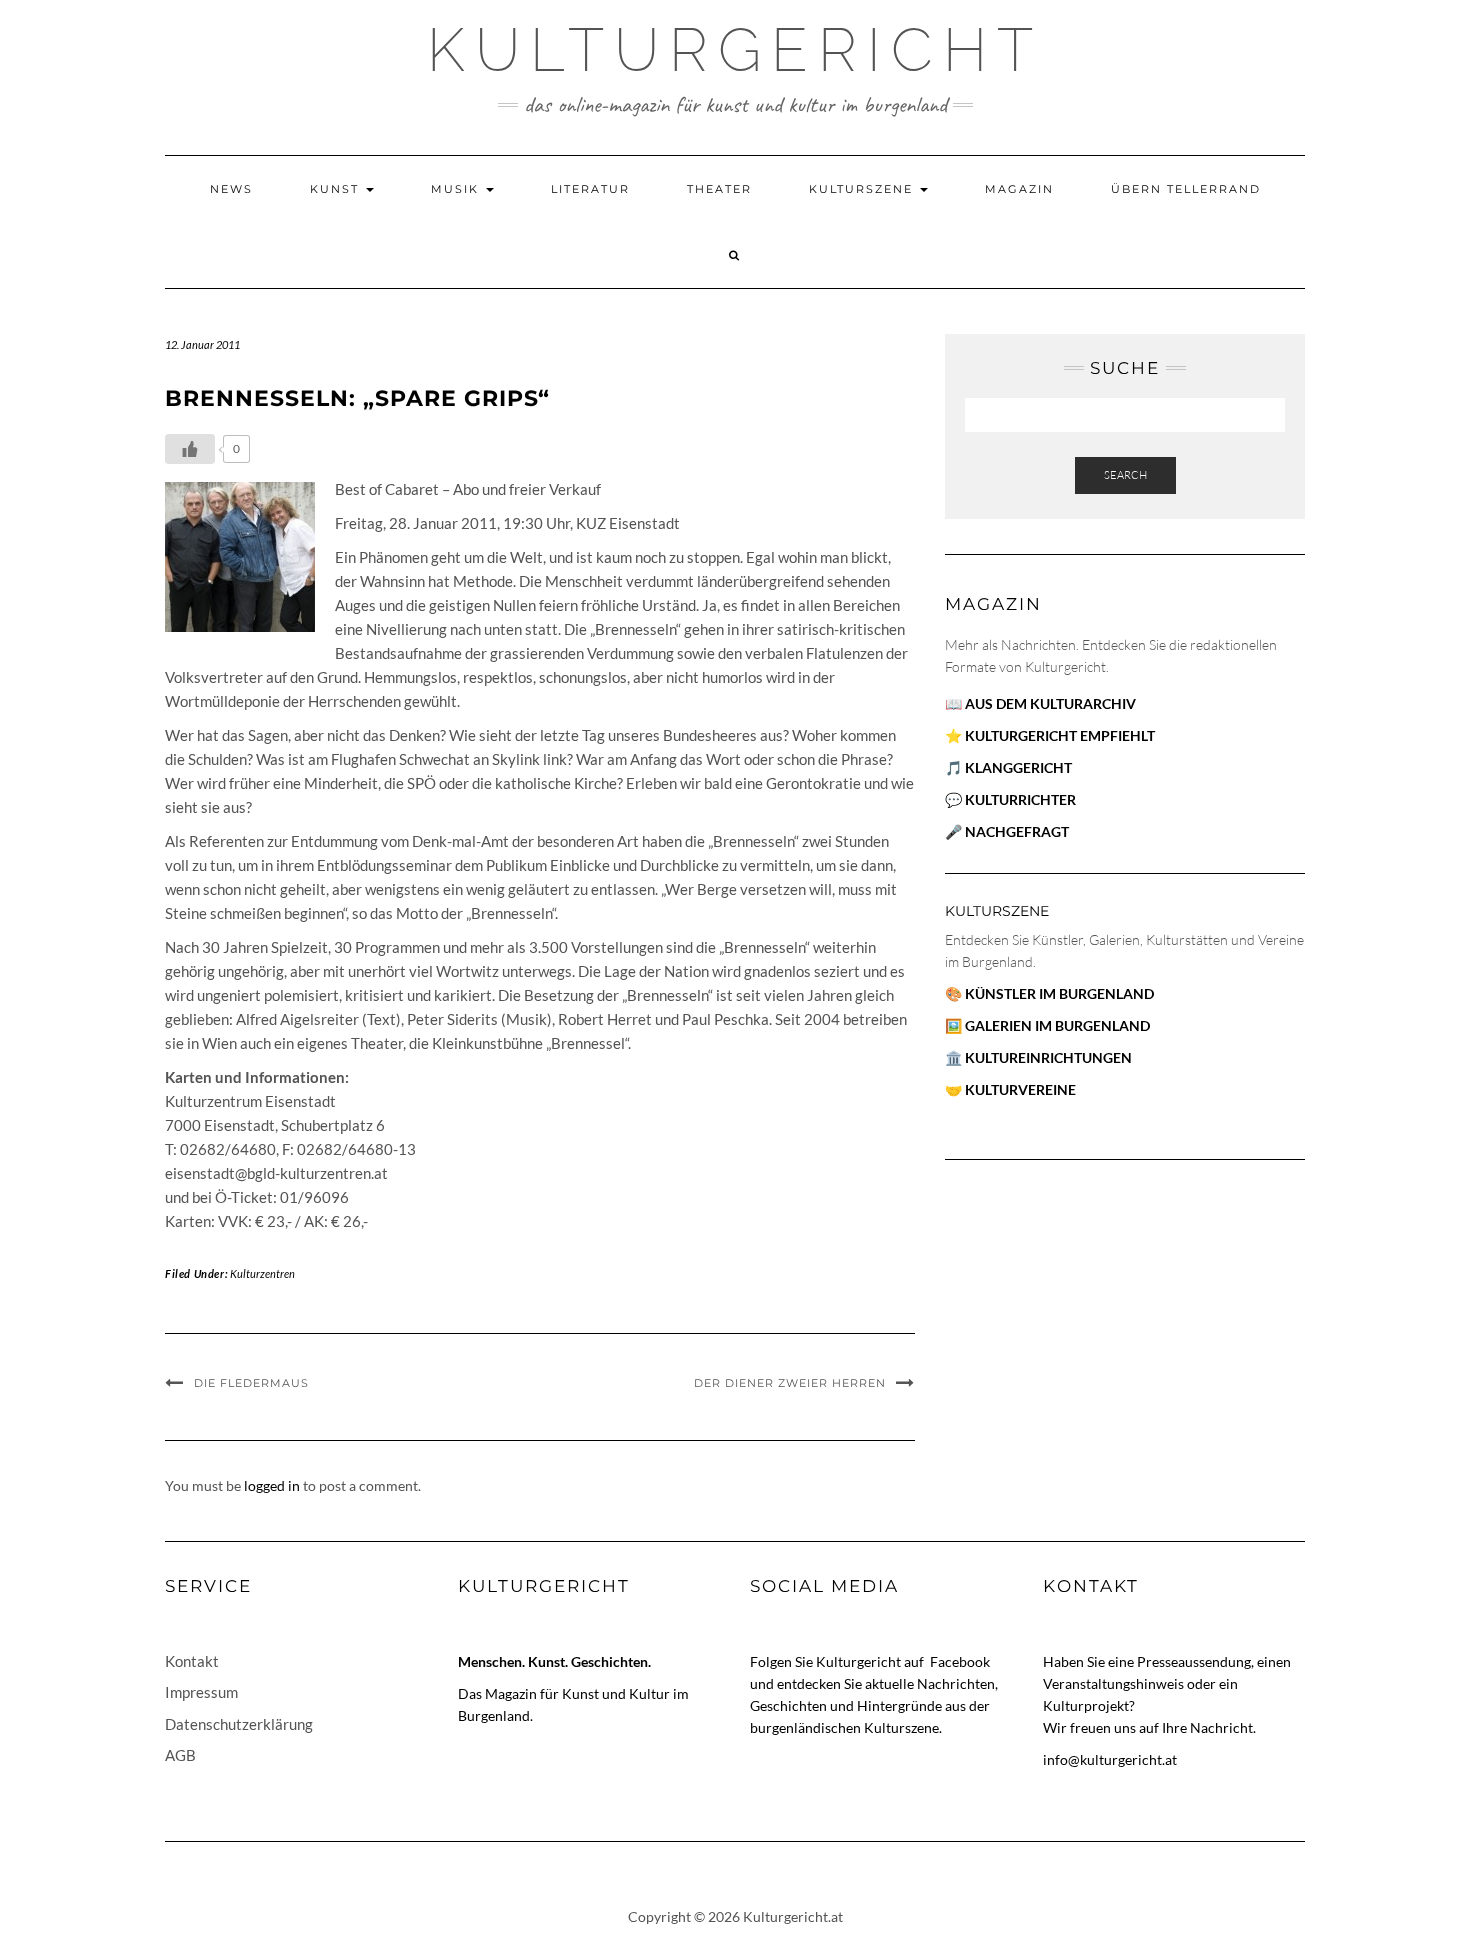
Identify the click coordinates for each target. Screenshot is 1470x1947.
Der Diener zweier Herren (790, 1383)
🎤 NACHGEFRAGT (1007, 831)
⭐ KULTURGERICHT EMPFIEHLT (1050, 735)
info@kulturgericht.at (1110, 1759)
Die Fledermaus (251, 1383)
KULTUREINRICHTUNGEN (1048, 1057)
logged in (272, 1485)
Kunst (337, 189)
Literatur (590, 189)
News (231, 189)
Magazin (1019, 189)
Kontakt (192, 1661)
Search (1125, 475)
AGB (180, 1755)
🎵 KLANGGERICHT (1008, 767)
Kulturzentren (262, 1273)
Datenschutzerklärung (239, 1724)
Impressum (201, 1692)
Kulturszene (863, 189)
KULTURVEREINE (1020, 1089)
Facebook (960, 1661)
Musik (457, 189)
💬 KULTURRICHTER (1010, 799)
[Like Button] (190, 449)
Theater (719, 189)
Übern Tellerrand (1186, 189)
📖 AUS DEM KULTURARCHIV (1040, 703)
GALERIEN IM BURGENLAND (1057, 1025)
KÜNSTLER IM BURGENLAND (1059, 993)
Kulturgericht (735, 50)
